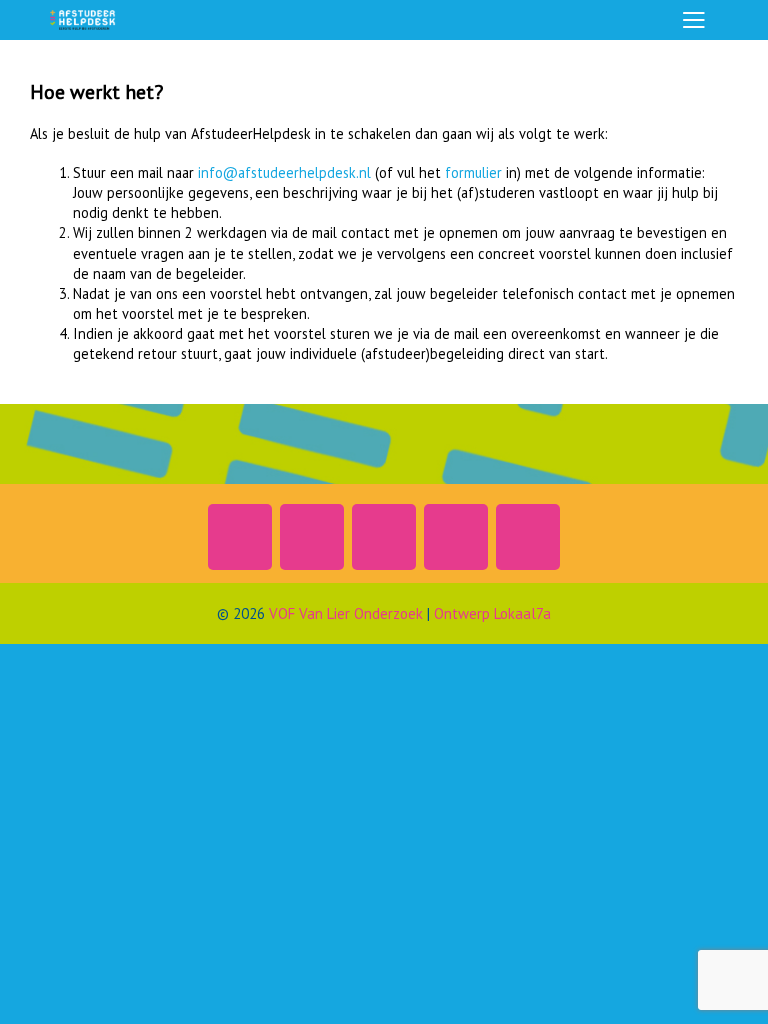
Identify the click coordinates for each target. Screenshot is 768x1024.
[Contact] (456, 537)
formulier (473, 172)
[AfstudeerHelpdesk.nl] (83, 20)
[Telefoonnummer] (528, 537)
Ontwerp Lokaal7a (492, 613)
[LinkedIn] (312, 537)
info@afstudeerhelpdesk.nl (284, 172)
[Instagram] (240, 537)
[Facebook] (384, 537)
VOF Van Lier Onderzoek (346, 613)
